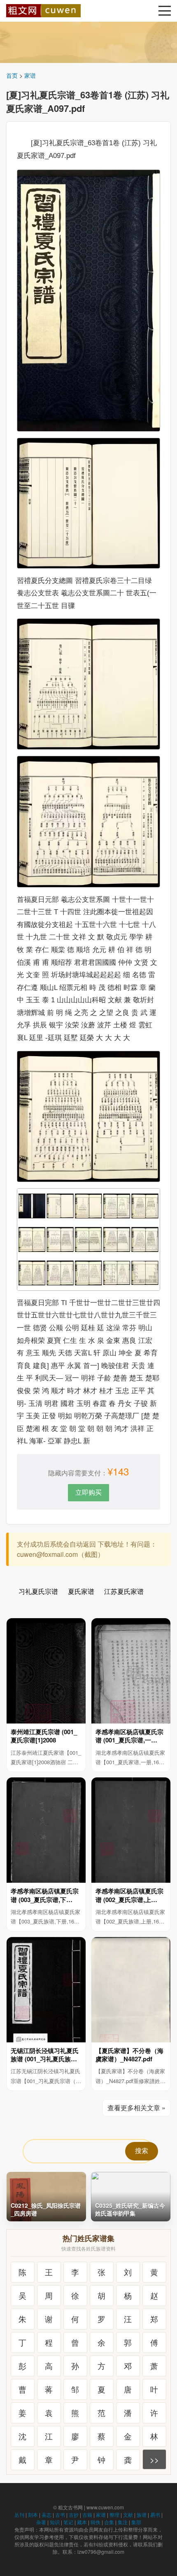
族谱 (142, 2514)
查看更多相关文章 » (136, 2108)
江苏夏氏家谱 (124, 1591)
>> (154, 2459)
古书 (60, 2514)
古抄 (74, 2514)
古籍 (87, 2514)
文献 (128, 2514)
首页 (12, 75)
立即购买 (88, 1492)
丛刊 (19, 2514)
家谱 (30, 75)
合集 (109, 2522)
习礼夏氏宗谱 (38, 1591)
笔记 (68, 2522)
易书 (155, 2514)
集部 (136, 2522)
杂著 (41, 2522)
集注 (123, 2522)
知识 (55, 2522)
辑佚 (95, 2522)
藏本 (82, 2522)
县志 (47, 2514)
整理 (114, 2514)
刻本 (33, 2514)
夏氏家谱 (81, 1591)
